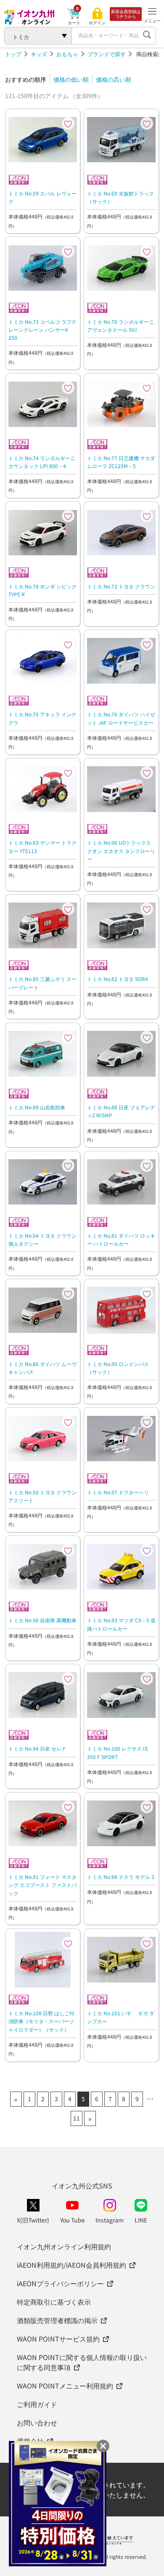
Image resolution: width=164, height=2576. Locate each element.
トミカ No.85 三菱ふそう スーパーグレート (42, 983)
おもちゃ (67, 54)
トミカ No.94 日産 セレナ (37, 1748)
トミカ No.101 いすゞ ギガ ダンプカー (121, 2017)
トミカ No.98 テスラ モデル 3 (121, 1877)
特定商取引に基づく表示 (54, 2302)
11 (77, 2118)
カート (74, 22)
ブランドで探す (107, 54)
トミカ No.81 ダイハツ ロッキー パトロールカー (121, 1239)
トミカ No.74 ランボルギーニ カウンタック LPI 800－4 (42, 462)
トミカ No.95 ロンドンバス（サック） (118, 1368)
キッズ (39, 54)
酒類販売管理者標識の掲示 (57, 2320)
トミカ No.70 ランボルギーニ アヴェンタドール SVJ (120, 325)
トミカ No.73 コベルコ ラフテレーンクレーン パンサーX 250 (42, 329)
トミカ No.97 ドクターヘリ (118, 1492)
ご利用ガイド (37, 2404)
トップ (13, 54)
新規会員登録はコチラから (126, 14)
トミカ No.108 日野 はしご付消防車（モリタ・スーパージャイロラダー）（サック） (41, 2021)
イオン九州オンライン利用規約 (64, 2246)
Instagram (110, 2220)
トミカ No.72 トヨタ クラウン (121, 586)
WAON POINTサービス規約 (58, 2339)
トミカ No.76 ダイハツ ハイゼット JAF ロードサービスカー (121, 718)
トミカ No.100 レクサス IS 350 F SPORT (117, 1752)
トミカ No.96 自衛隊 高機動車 (42, 1620)
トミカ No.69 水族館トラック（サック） (120, 197)
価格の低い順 (71, 79)
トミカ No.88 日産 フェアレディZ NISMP (121, 1111)
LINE (141, 2220)
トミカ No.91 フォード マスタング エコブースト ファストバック (42, 1885)
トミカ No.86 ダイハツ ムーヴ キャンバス (42, 1368)
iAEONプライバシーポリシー (60, 2283)
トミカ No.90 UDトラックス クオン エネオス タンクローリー (121, 850)
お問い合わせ (37, 2422)
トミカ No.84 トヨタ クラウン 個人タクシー (42, 1239)
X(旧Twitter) (33, 2220)
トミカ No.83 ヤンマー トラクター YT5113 (42, 846)
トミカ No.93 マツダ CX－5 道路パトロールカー (121, 1624)
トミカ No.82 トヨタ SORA (118, 979)
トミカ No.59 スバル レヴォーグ (42, 197)
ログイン (97, 23)
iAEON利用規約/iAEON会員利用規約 (71, 2265)
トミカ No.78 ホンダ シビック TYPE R (42, 590)
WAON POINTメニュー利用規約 (65, 2386)
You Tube (73, 2220)
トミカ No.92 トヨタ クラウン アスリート (42, 1496)
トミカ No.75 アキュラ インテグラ (42, 718)
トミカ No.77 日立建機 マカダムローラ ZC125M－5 (121, 462)
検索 (147, 36)
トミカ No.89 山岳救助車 (37, 1107)
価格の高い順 (114, 79)
